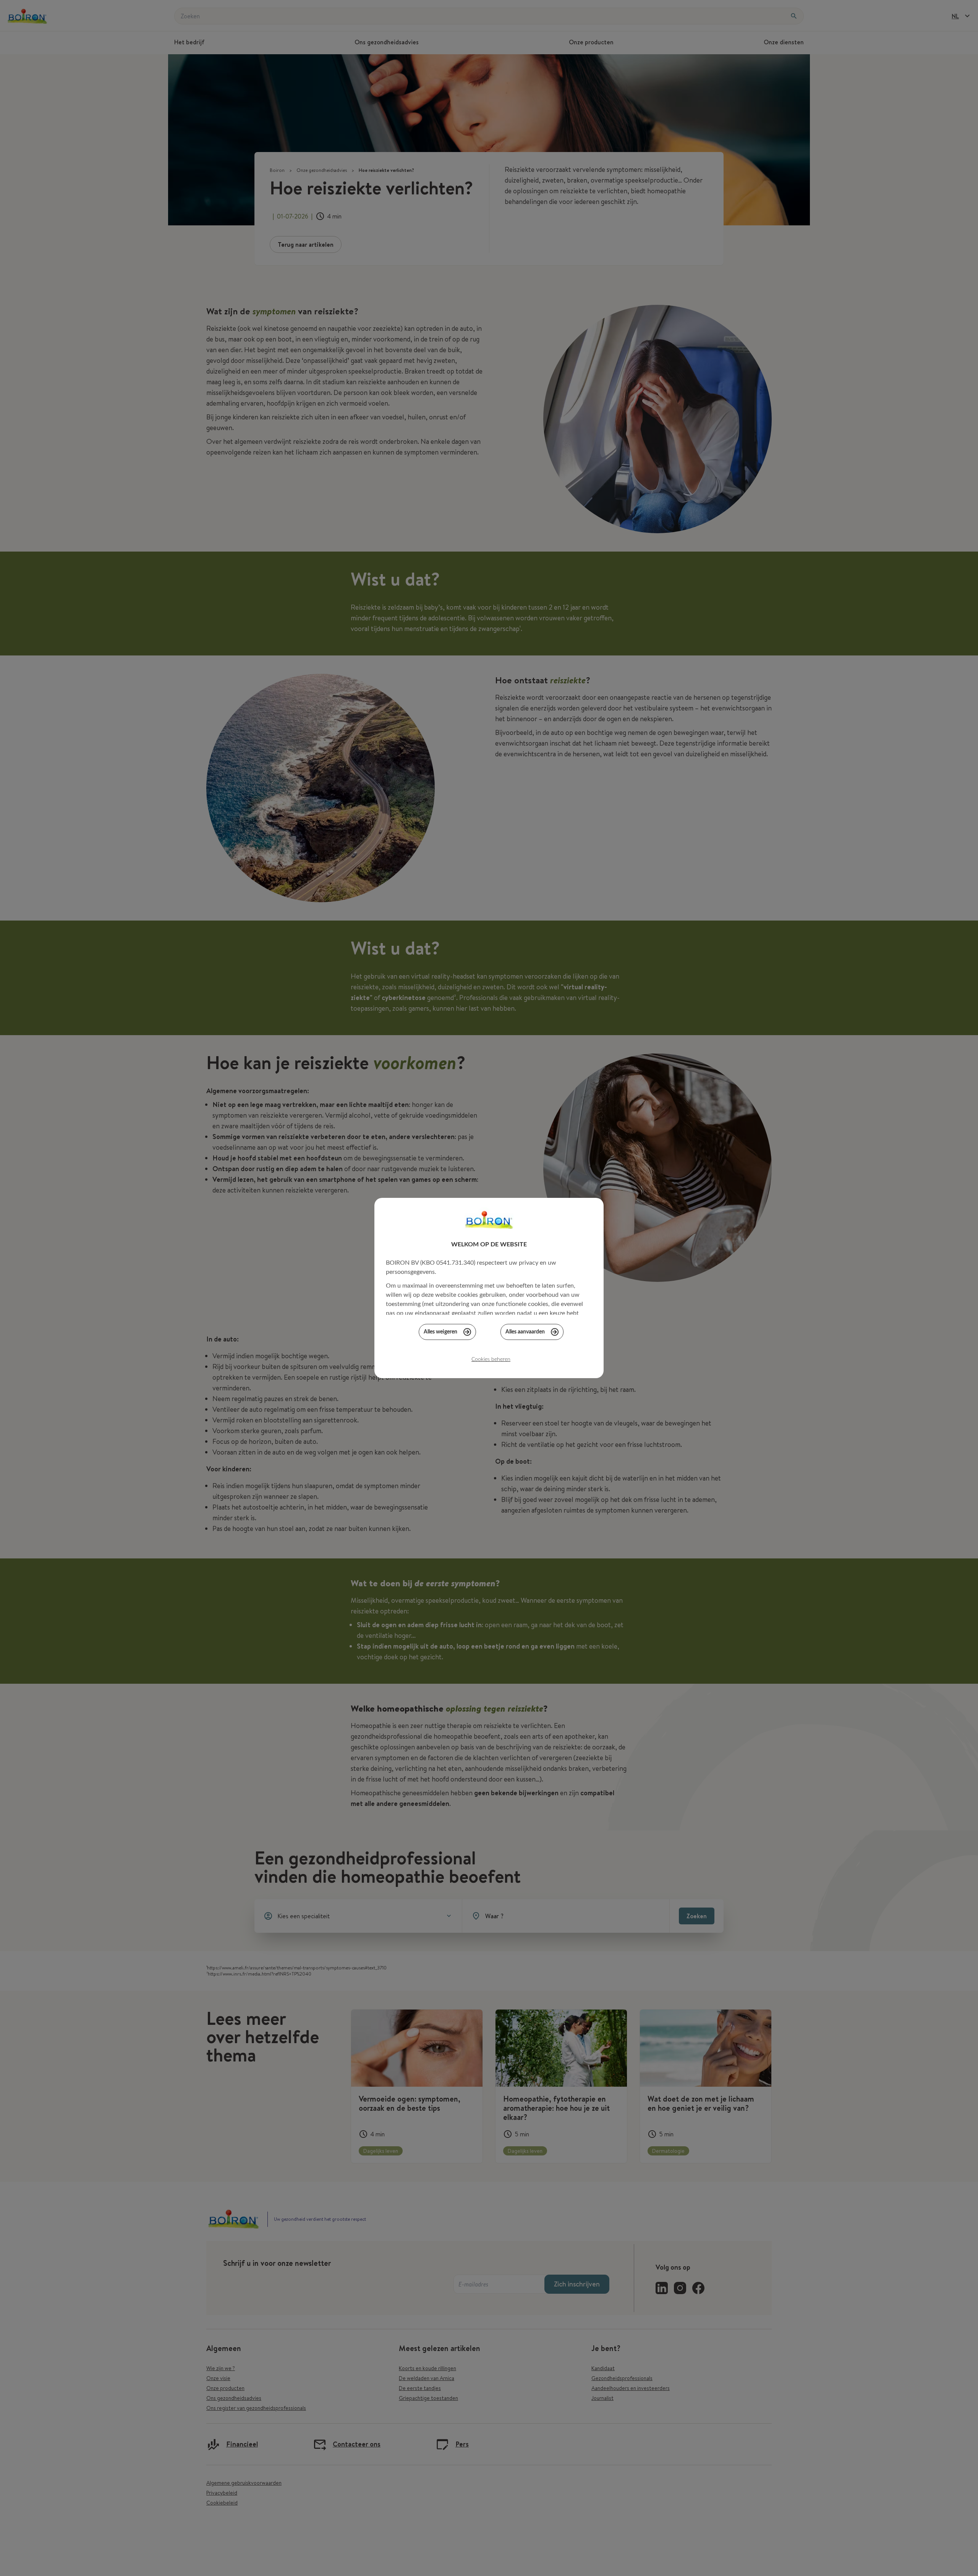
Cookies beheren (491, 1359)
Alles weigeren (440, 1332)
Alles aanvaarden (525, 1332)
